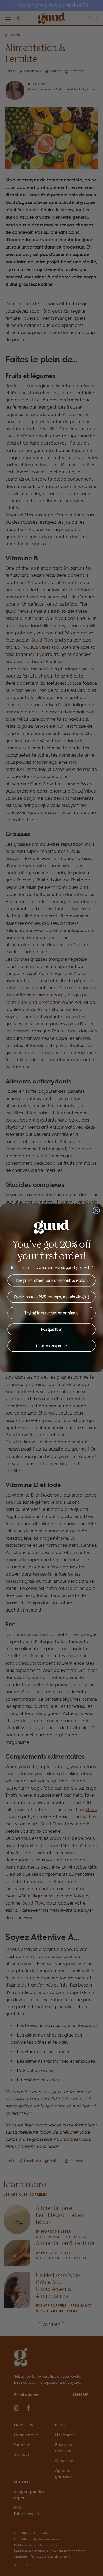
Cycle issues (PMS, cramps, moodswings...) (51, 1297)
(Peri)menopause (52, 1346)
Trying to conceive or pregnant (51, 1313)
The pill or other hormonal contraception (52, 1280)
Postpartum (51, 1329)
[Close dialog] (96, 1211)
